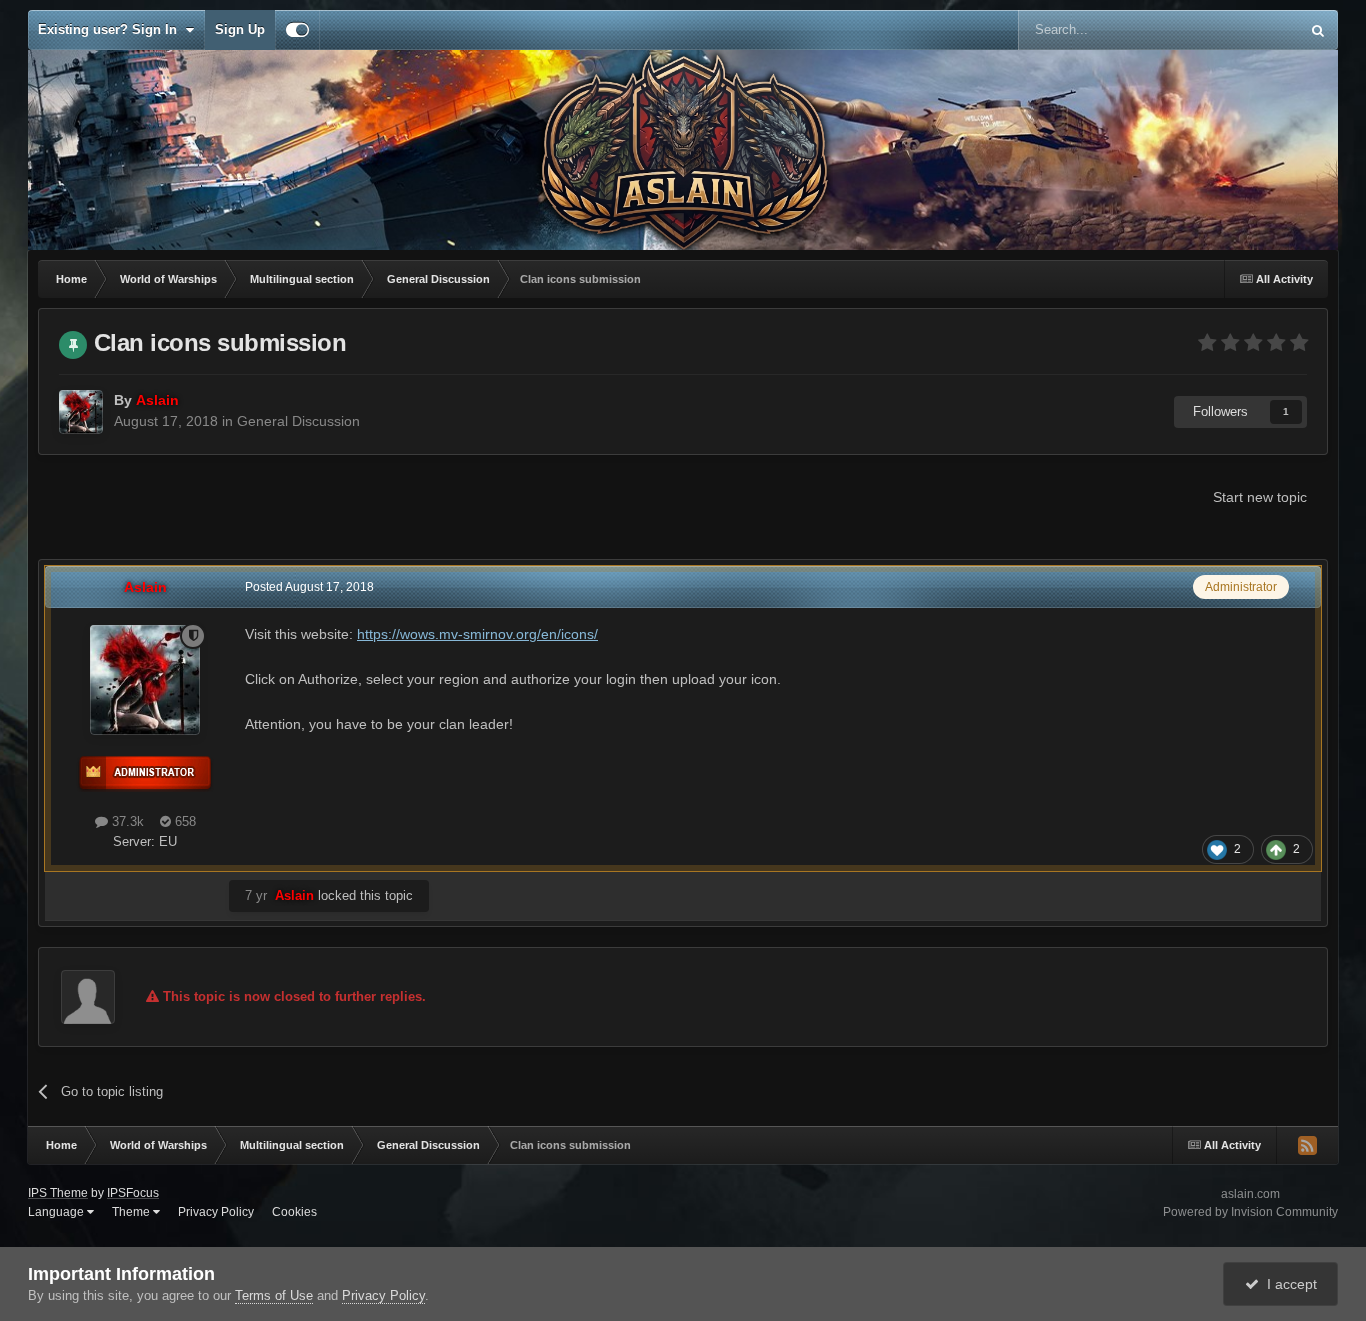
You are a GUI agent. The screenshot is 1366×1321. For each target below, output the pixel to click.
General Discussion (298, 421)
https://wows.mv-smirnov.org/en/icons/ (477, 634)
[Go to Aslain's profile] (81, 412)
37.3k (126, 821)
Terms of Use (274, 1295)
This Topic (1243, 30)
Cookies (294, 1212)
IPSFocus (133, 1193)
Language (57, 1212)
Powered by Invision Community (1250, 1212)
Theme (132, 1212)
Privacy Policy (216, 1212)
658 (183, 821)
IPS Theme (58, 1193)
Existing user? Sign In (111, 29)
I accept (1288, 1284)
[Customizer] (297, 30)
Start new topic (1260, 497)
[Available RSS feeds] (1307, 1145)
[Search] (1318, 30)
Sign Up (240, 29)
